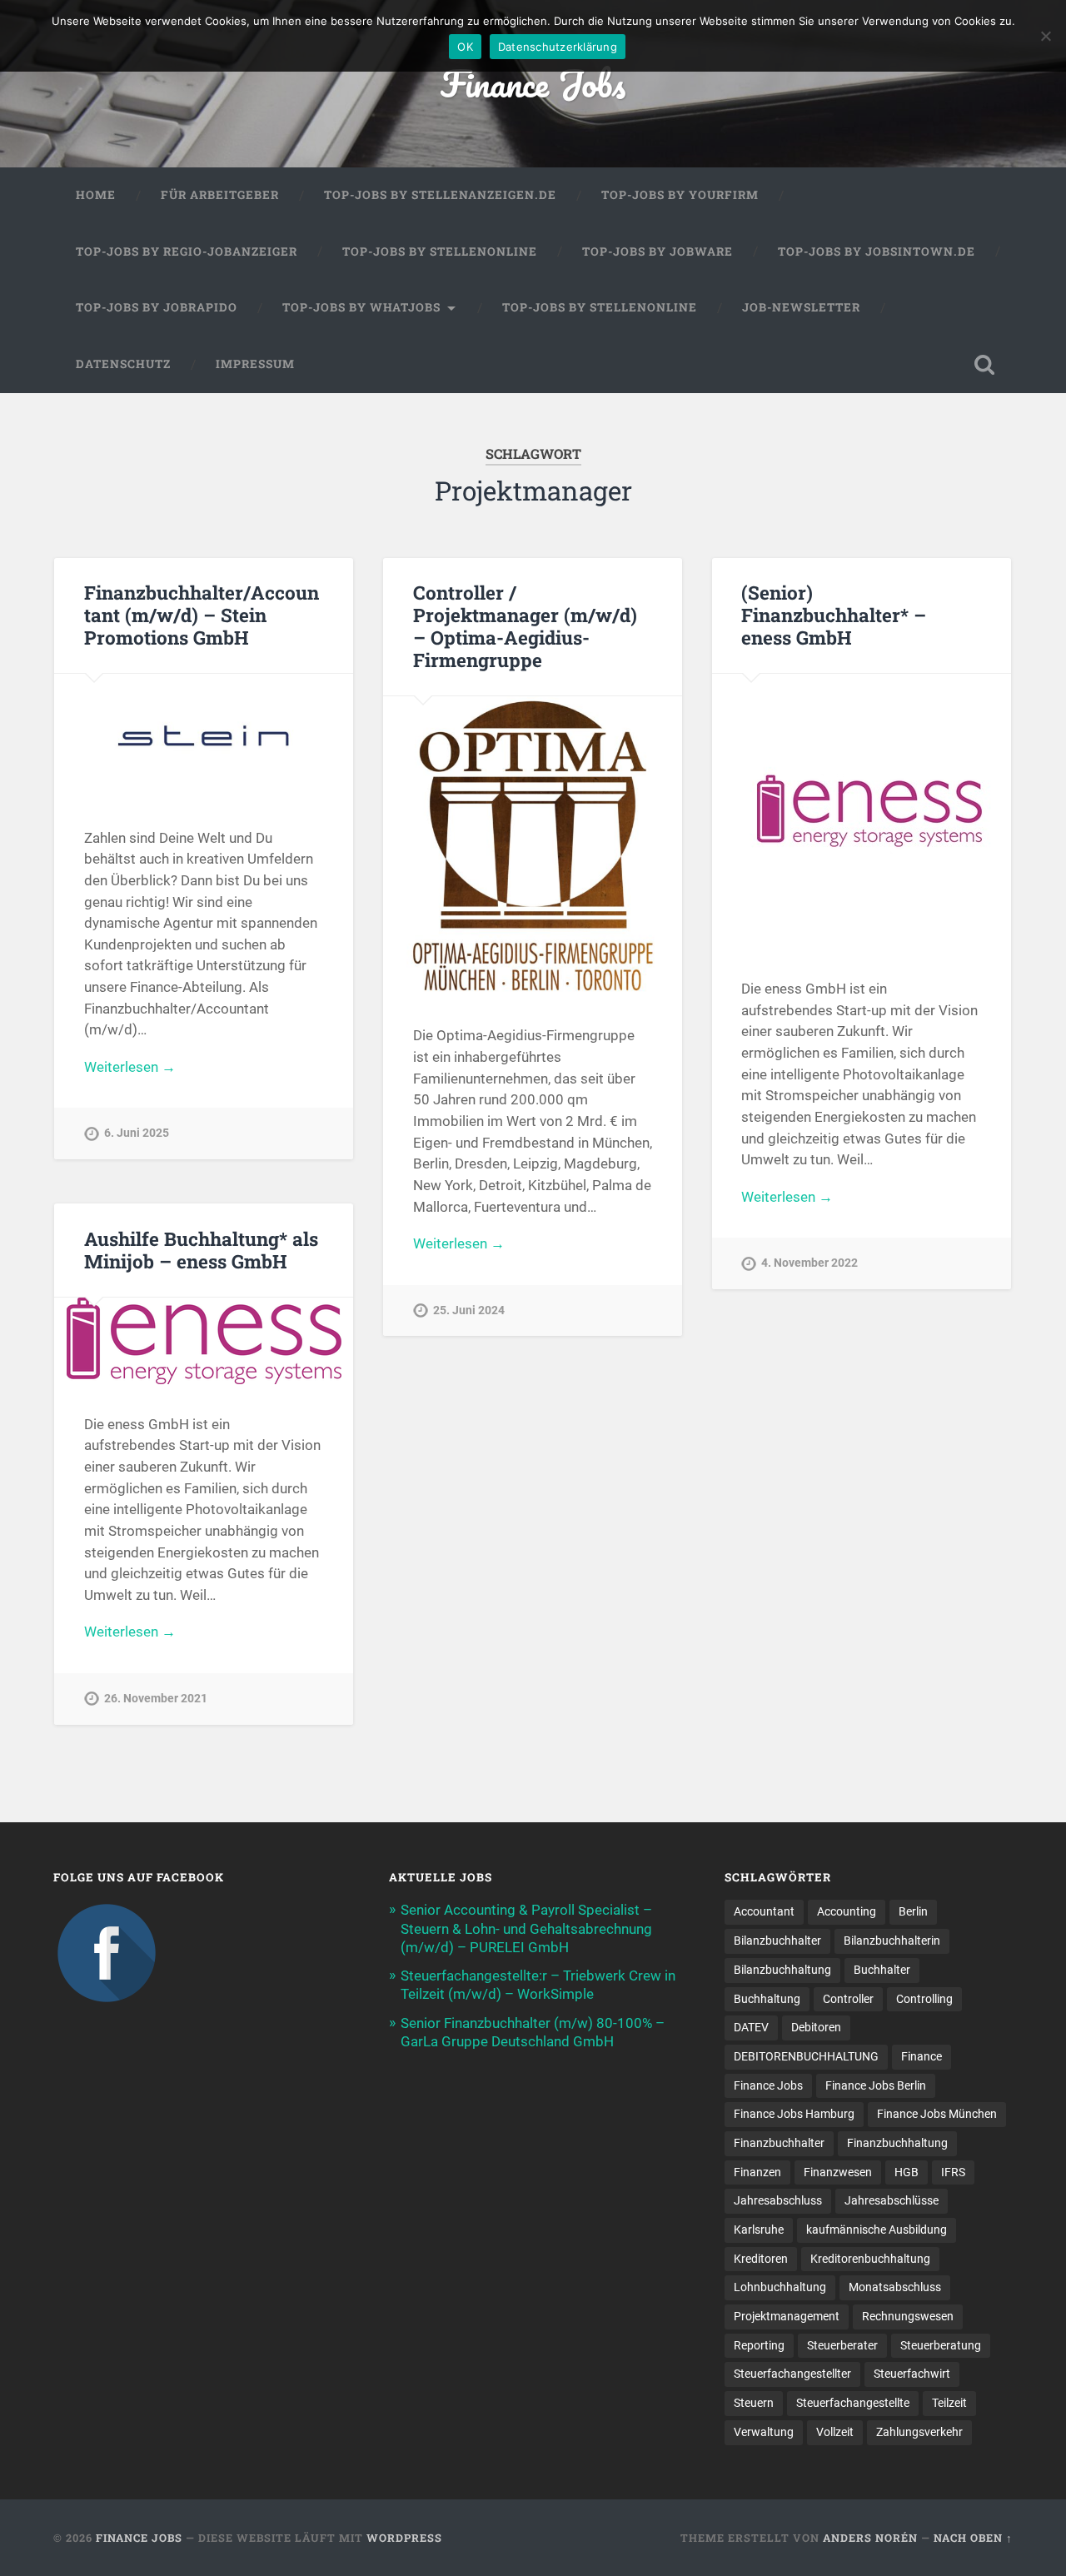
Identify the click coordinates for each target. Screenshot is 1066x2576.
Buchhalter (882, 1970)
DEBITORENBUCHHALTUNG (806, 2056)
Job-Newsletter (801, 307)
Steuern (754, 2403)
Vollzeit (835, 2432)
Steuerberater (842, 2345)
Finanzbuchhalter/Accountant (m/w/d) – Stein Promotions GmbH (202, 615)
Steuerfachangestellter (792, 2374)
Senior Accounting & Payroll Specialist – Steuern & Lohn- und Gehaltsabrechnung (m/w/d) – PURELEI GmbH (526, 1928)
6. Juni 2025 (137, 1133)
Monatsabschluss (895, 2287)
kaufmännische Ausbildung (877, 2230)
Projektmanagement (787, 2316)
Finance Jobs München (937, 2114)
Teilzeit (949, 2403)
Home (96, 195)
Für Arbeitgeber (220, 195)
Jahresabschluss (778, 2200)
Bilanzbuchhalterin (892, 1941)
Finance (922, 2056)
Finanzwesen (838, 2172)
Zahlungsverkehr (919, 2432)
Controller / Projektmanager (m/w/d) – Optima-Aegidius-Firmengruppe (525, 626)
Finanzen (757, 2172)
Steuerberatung (941, 2345)
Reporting (759, 2345)
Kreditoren (761, 2259)
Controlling (924, 1999)
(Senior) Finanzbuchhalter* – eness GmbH (834, 615)
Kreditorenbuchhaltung (870, 2259)
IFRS (953, 2172)
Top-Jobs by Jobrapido (157, 307)
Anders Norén (870, 2538)
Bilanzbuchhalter (777, 1941)
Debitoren (816, 2027)
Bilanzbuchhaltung (782, 1970)
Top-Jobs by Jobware (658, 252)
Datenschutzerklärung (558, 47)
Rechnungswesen (908, 2316)
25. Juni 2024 (469, 1310)
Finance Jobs (533, 83)
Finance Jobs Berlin (876, 2085)
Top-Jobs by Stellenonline (440, 252)
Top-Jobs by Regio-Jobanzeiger (187, 252)
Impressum (255, 364)
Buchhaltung (767, 1999)
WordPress (404, 2538)
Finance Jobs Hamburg (794, 2114)
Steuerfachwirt (912, 2374)
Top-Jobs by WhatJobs (361, 307)
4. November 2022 (809, 1263)
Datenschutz (123, 364)
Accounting (847, 1911)
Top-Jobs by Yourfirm (680, 195)
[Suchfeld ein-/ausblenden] (984, 365)
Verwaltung (764, 2432)
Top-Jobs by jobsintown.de (877, 252)
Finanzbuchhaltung (897, 2143)
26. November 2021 (156, 1699)
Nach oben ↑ (973, 2538)
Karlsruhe (759, 2230)
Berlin (913, 1911)
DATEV (751, 2027)
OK (465, 47)
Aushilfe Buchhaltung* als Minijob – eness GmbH (201, 1250)
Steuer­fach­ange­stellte (853, 2403)
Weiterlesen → (130, 1067)
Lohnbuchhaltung (780, 2287)
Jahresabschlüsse (892, 2200)
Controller (848, 1999)
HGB (907, 2172)
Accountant (764, 1911)
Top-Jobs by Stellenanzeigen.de (440, 195)
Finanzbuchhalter (779, 2143)
